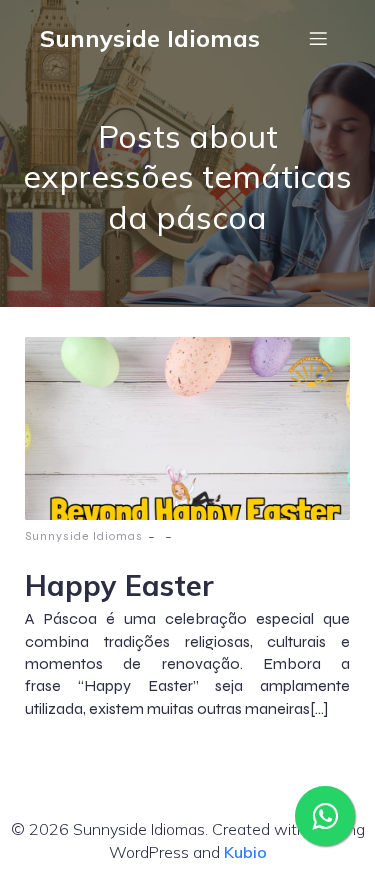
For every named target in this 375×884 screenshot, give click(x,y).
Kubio (245, 852)
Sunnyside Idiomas (84, 536)
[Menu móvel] (318, 38)
